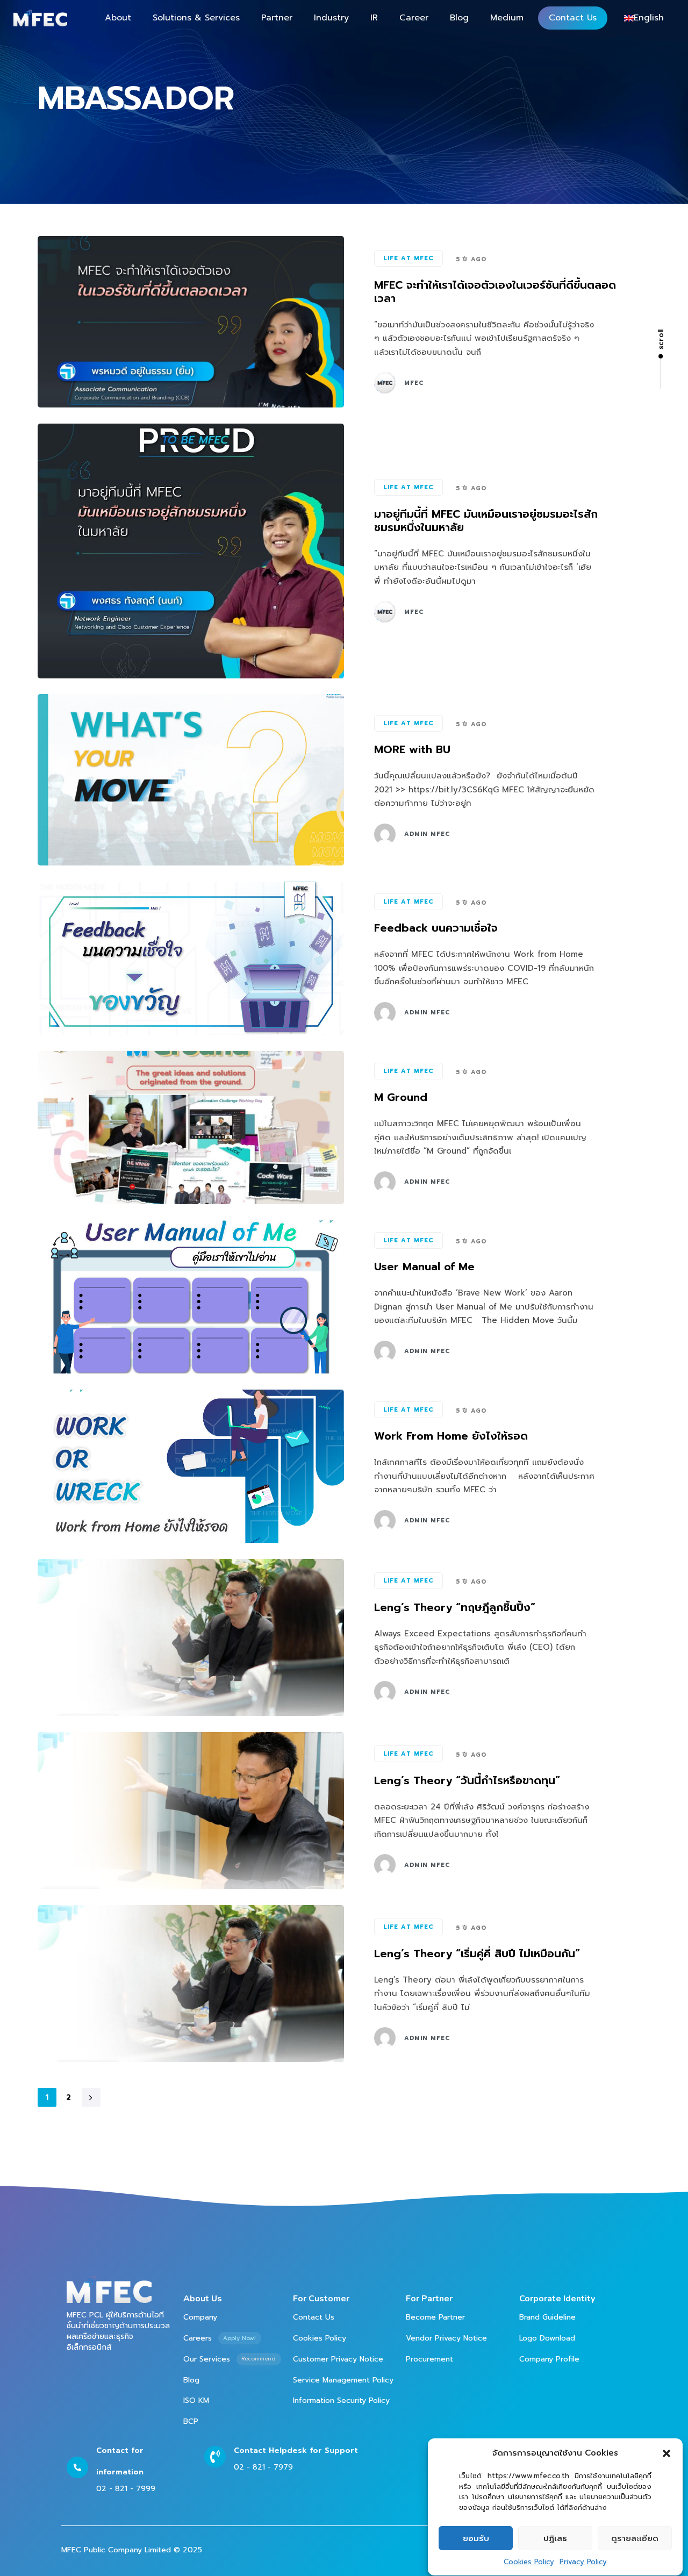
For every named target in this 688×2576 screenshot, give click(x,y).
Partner (277, 18)
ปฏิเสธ (555, 2538)
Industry (331, 18)
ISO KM (196, 2400)
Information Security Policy (341, 2400)
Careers (220, 2338)
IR (374, 18)
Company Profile (549, 2359)
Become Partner (435, 2317)
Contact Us (573, 18)
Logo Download (547, 2338)
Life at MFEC (408, 258)
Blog (459, 18)
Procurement (429, 2359)
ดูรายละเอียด (635, 2538)
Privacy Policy (583, 2562)
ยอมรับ (476, 2538)
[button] (666, 2453)
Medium (507, 18)
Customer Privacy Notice (338, 2359)
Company (200, 2317)
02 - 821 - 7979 (263, 2467)
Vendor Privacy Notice (446, 2338)
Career (414, 18)
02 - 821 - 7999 (126, 2489)
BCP (191, 2421)
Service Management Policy (343, 2380)
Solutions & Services (196, 18)
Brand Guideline (547, 2317)
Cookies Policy (529, 2562)
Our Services (230, 2359)
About (118, 18)
